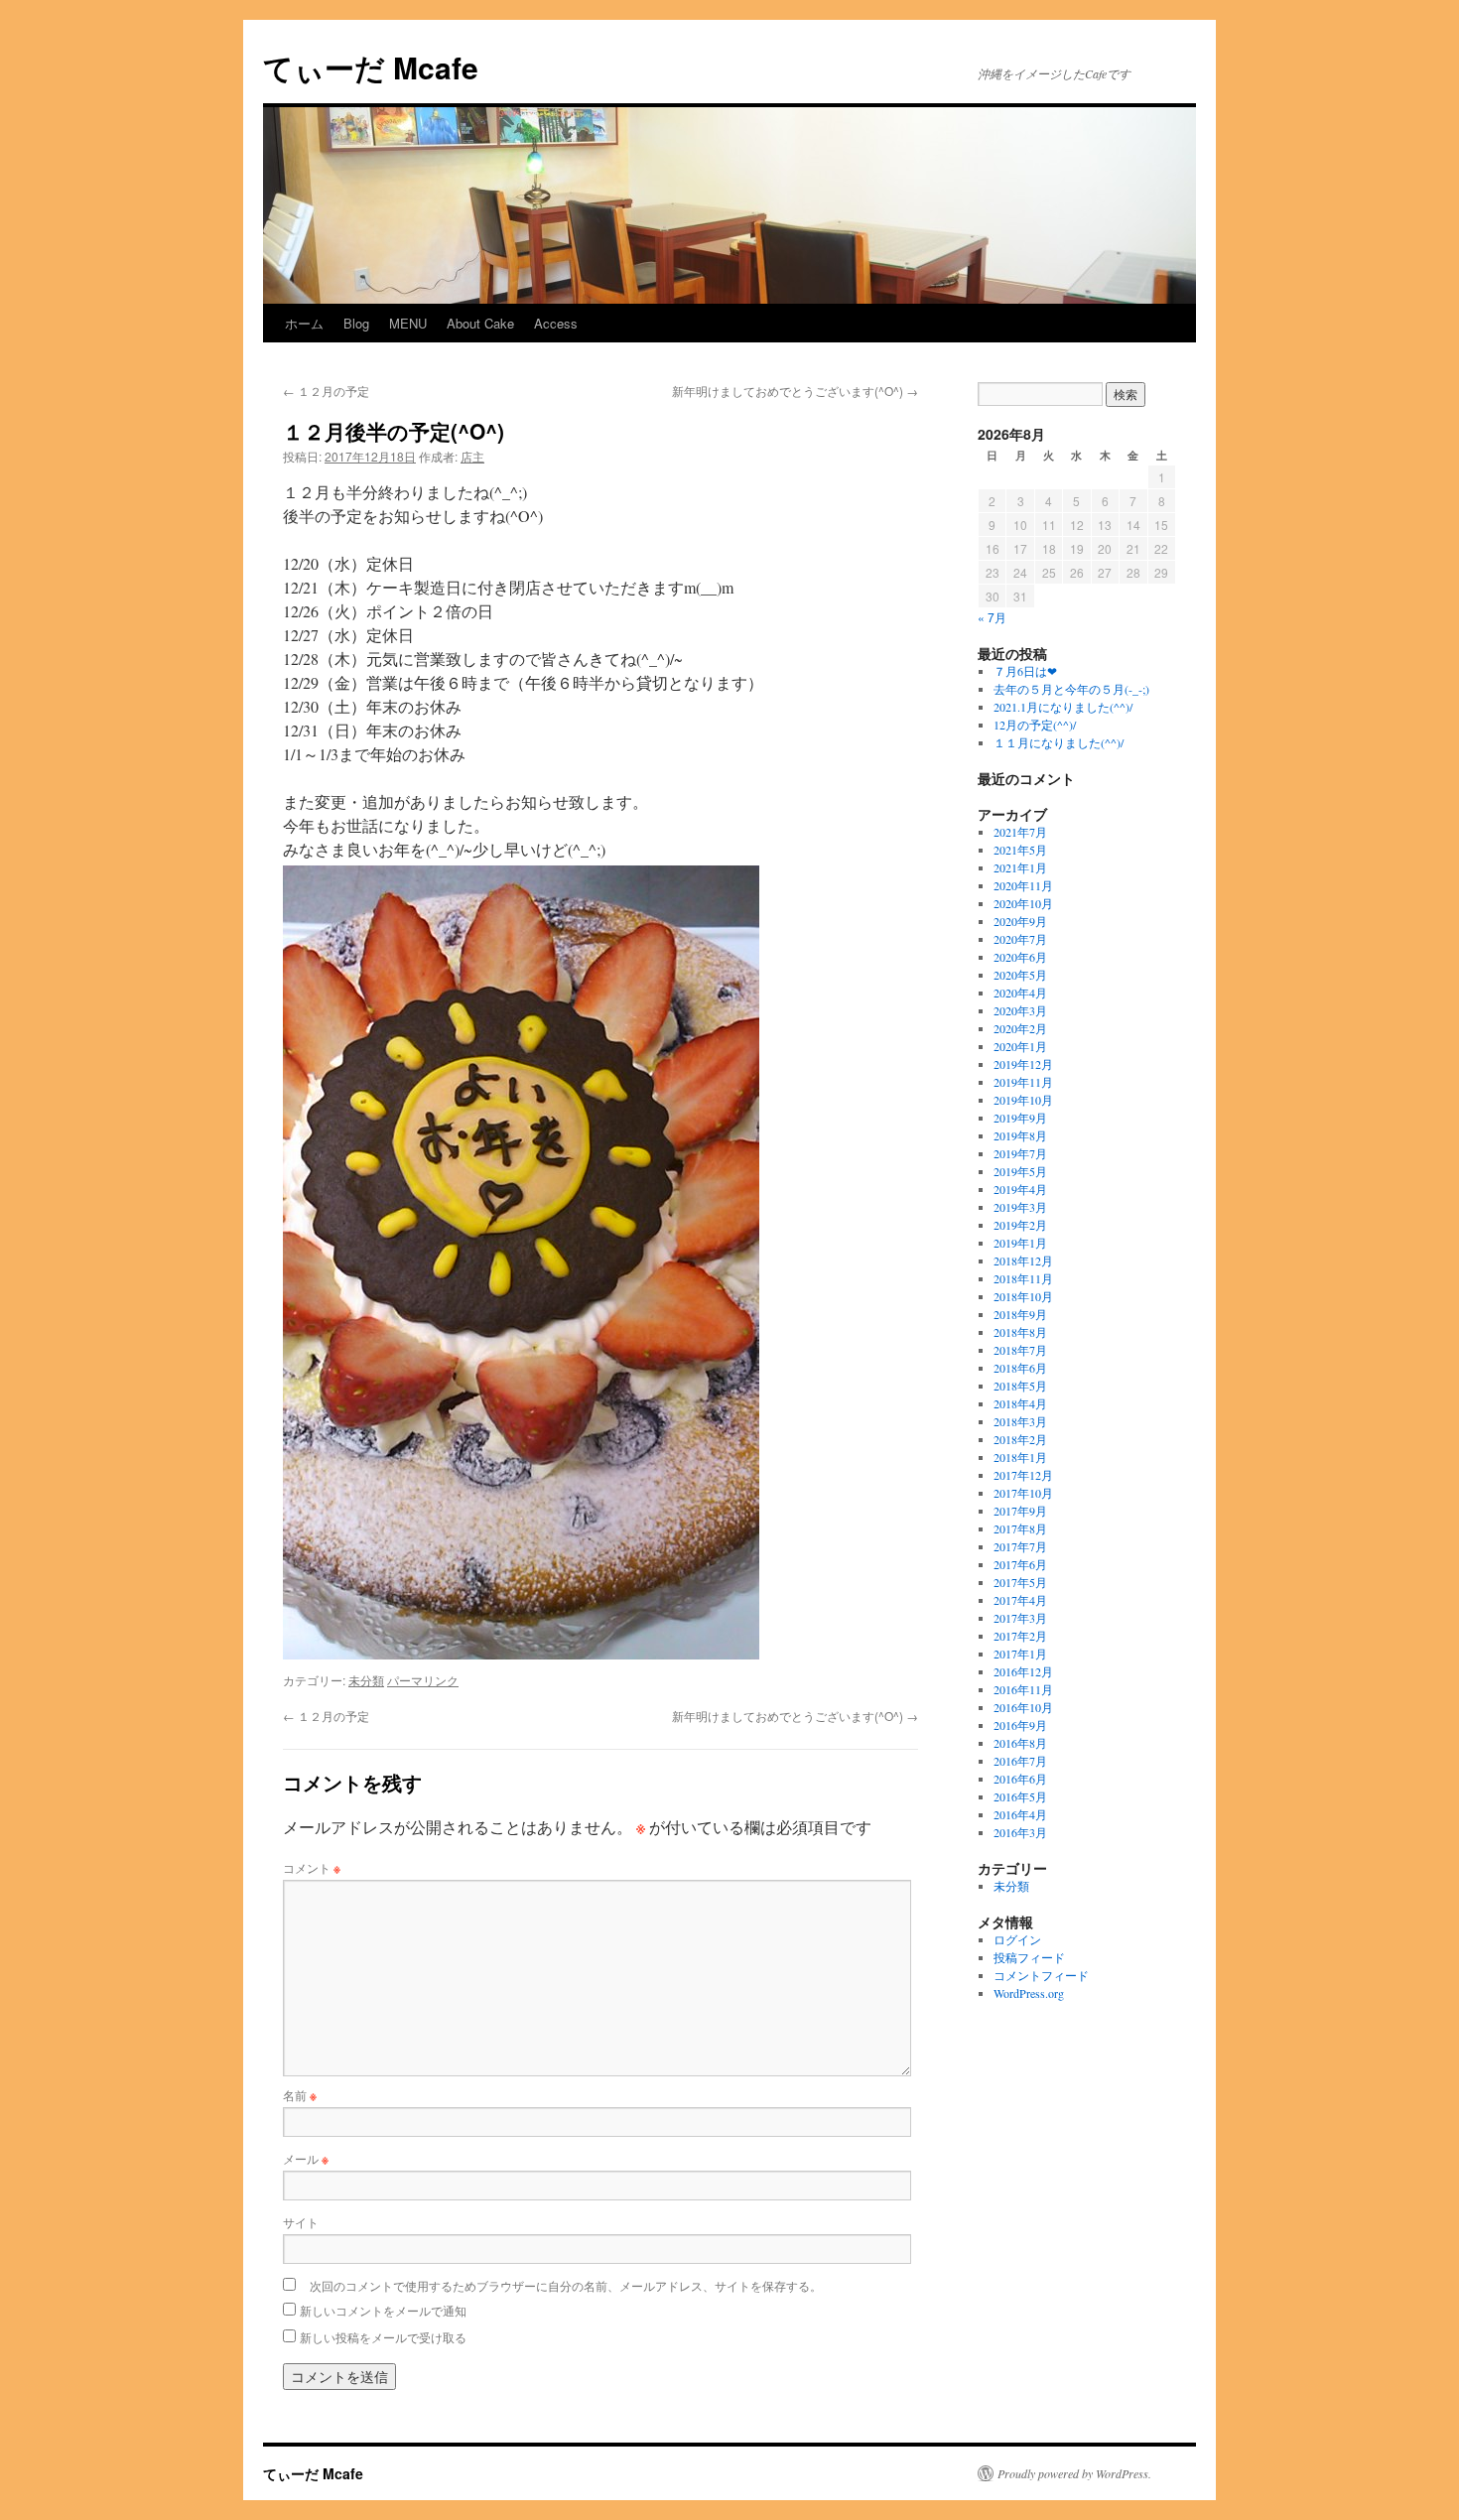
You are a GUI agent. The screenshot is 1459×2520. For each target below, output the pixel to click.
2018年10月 (1023, 1296)
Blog (356, 323)
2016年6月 (1020, 1779)
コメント (312, 1867)
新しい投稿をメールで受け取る (383, 2337)
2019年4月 (1020, 1189)
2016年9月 (1020, 1725)
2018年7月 (1020, 1350)
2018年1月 (1020, 1457)
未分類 (366, 1680)
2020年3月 (1020, 1010)
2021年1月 (1020, 867)
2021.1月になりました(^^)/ (1063, 707)
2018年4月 (1020, 1403)
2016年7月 (1020, 1761)
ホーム (304, 323)
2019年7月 (1020, 1153)
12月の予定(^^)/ (1035, 725)
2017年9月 (1020, 1511)
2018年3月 (1020, 1421)
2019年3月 (1020, 1207)
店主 (472, 456)
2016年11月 (1023, 1689)
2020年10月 (1023, 903)
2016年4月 (1020, 1814)
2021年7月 (1020, 832)
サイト (301, 2222)
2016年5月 (1020, 1796)
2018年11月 (1023, 1278)
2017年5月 (1020, 1582)
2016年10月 (1023, 1707)
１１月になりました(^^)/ (1059, 742)
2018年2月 (1020, 1439)
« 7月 (992, 617)
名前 (300, 2095)
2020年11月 (1023, 885)
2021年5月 (1020, 850)
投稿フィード (1029, 1957)
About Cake (480, 323)
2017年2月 (1020, 1636)
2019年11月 (1023, 1082)
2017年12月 (1023, 1475)
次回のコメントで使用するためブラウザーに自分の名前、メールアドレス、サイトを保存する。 (566, 2285)
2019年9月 (1020, 1118)
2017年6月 (1020, 1564)
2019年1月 (1020, 1243)
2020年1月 (1020, 1046)
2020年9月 (1020, 921)
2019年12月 (1023, 1064)
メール (306, 2158)
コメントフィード (1041, 1975)
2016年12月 (1023, 1671)
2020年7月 (1020, 939)
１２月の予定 (326, 391)
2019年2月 (1020, 1225)
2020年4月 (1020, 993)
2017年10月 (1023, 1493)
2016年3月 (1020, 1832)
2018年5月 (1020, 1386)
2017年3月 (1020, 1618)
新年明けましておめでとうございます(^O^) (795, 391)
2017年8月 (1020, 1528)
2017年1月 (1020, 1654)
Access (556, 323)
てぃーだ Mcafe (371, 67)
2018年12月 (1023, 1260)
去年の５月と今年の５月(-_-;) (1071, 689)
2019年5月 (1020, 1171)
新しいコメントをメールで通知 (383, 2310)
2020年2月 (1020, 1028)
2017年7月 (1020, 1546)
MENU (408, 323)
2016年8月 (1020, 1743)
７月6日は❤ (1025, 671)
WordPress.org (1029, 1993)
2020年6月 (1020, 957)
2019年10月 (1023, 1100)
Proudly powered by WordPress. (1074, 2473)
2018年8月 (1020, 1332)
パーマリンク (423, 1680)
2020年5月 (1020, 975)
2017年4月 (1020, 1600)
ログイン (1017, 1939)
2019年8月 (1020, 1135)
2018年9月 (1020, 1314)
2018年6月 (1020, 1368)
